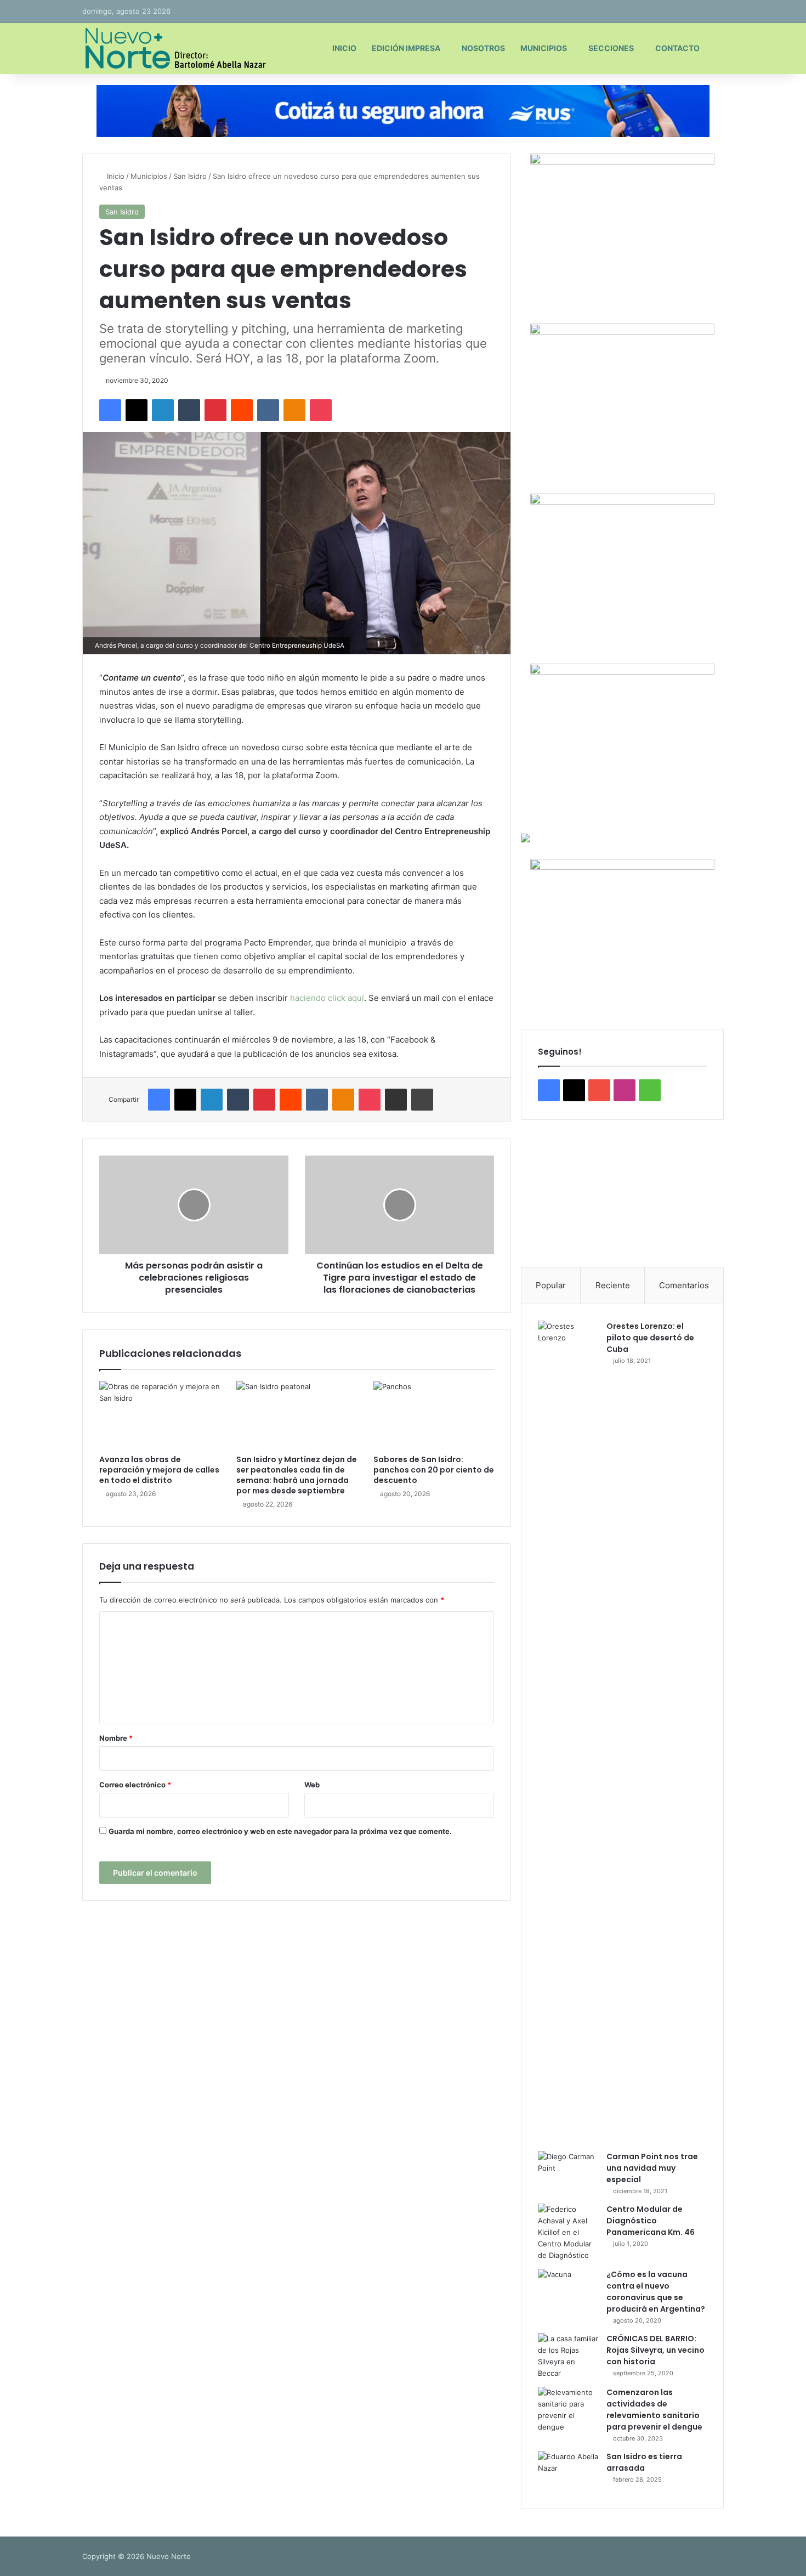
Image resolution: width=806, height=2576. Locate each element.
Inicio (344, 48)
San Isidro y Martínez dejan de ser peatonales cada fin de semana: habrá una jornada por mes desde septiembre (297, 1475)
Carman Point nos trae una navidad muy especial (652, 2168)
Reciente (613, 1285)
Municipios (544, 48)
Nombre (116, 1738)
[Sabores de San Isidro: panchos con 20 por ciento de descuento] (434, 1415)
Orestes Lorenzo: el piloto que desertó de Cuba (650, 1338)
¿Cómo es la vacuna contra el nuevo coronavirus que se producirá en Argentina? (656, 2292)
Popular (551, 1285)
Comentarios (684, 1285)
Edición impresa (406, 48)
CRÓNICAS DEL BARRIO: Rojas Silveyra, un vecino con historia (655, 2350)
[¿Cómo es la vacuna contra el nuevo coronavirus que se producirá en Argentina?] (568, 2289)
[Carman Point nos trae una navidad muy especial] (568, 2172)
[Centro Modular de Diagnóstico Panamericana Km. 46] (568, 2232)
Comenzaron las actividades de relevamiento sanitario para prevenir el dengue (654, 2410)
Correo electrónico (135, 1785)
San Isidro (190, 176)
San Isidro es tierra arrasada (644, 2462)
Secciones (611, 48)
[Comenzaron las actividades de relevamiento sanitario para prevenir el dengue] (568, 2410)
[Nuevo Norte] (174, 48)
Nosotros (483, 48)
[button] (538, 1193)
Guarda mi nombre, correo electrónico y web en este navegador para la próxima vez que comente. (280, 1831)
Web (312, 1785)
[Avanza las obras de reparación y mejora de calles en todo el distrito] (160, 1415)
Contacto (677, 48)
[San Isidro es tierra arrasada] (568, 2472)
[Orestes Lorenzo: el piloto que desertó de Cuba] (568, 1732)
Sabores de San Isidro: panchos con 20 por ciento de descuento (434, 1470)
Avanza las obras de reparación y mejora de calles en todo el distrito (159, 1470)
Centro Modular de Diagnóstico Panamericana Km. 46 (651, 2221)
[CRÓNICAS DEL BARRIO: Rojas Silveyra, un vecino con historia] (568, 2356)
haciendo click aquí (326, 998)
